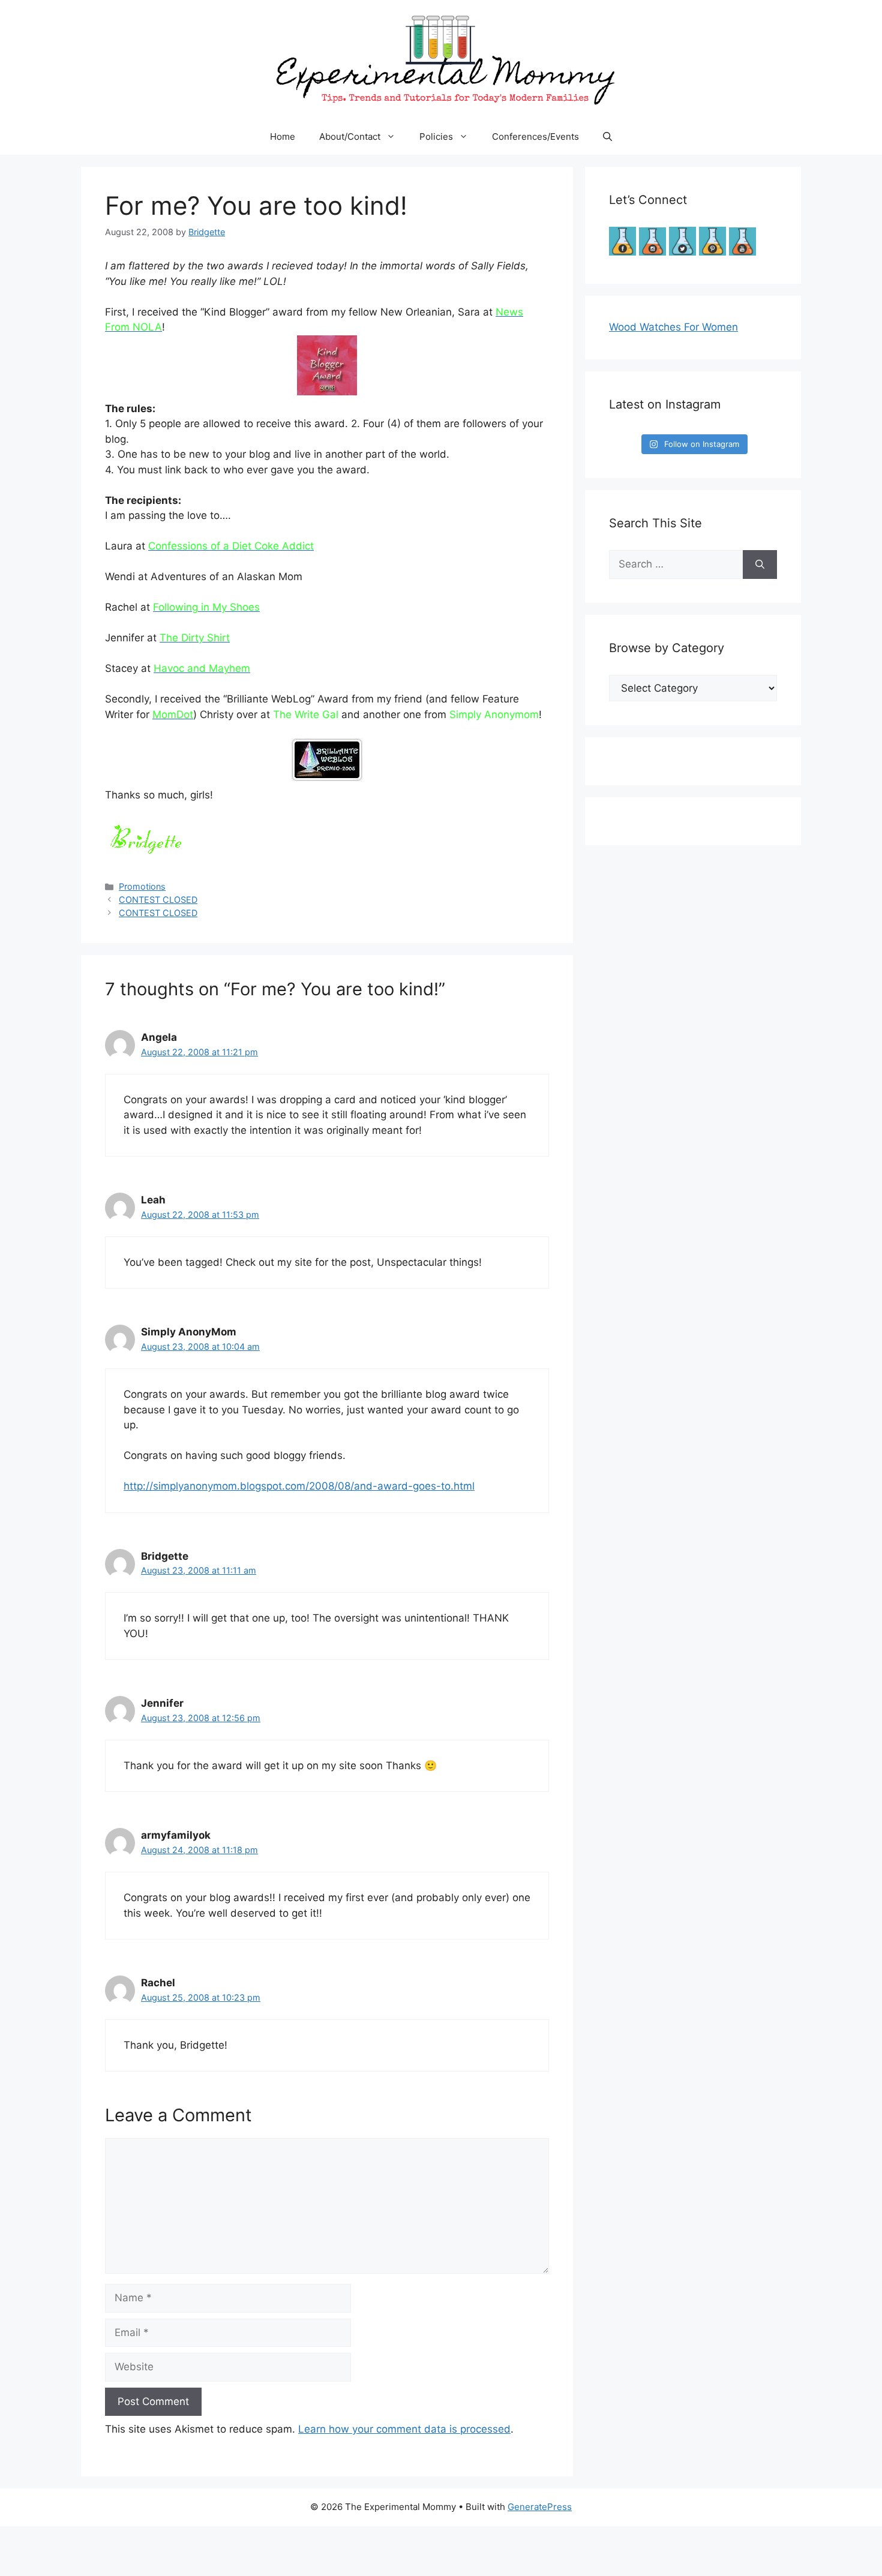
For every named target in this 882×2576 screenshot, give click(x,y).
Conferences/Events (535, 136)
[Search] (760, 565)
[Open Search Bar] (607, 137)
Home (283, 136)
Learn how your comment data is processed (404, 2429)
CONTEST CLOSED (158, 900)
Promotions (142, 886)
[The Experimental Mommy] (441, 59)
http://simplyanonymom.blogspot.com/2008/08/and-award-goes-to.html (299, 1486)
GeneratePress (540, 2507)
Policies (436, 136)
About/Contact (350, 136)
